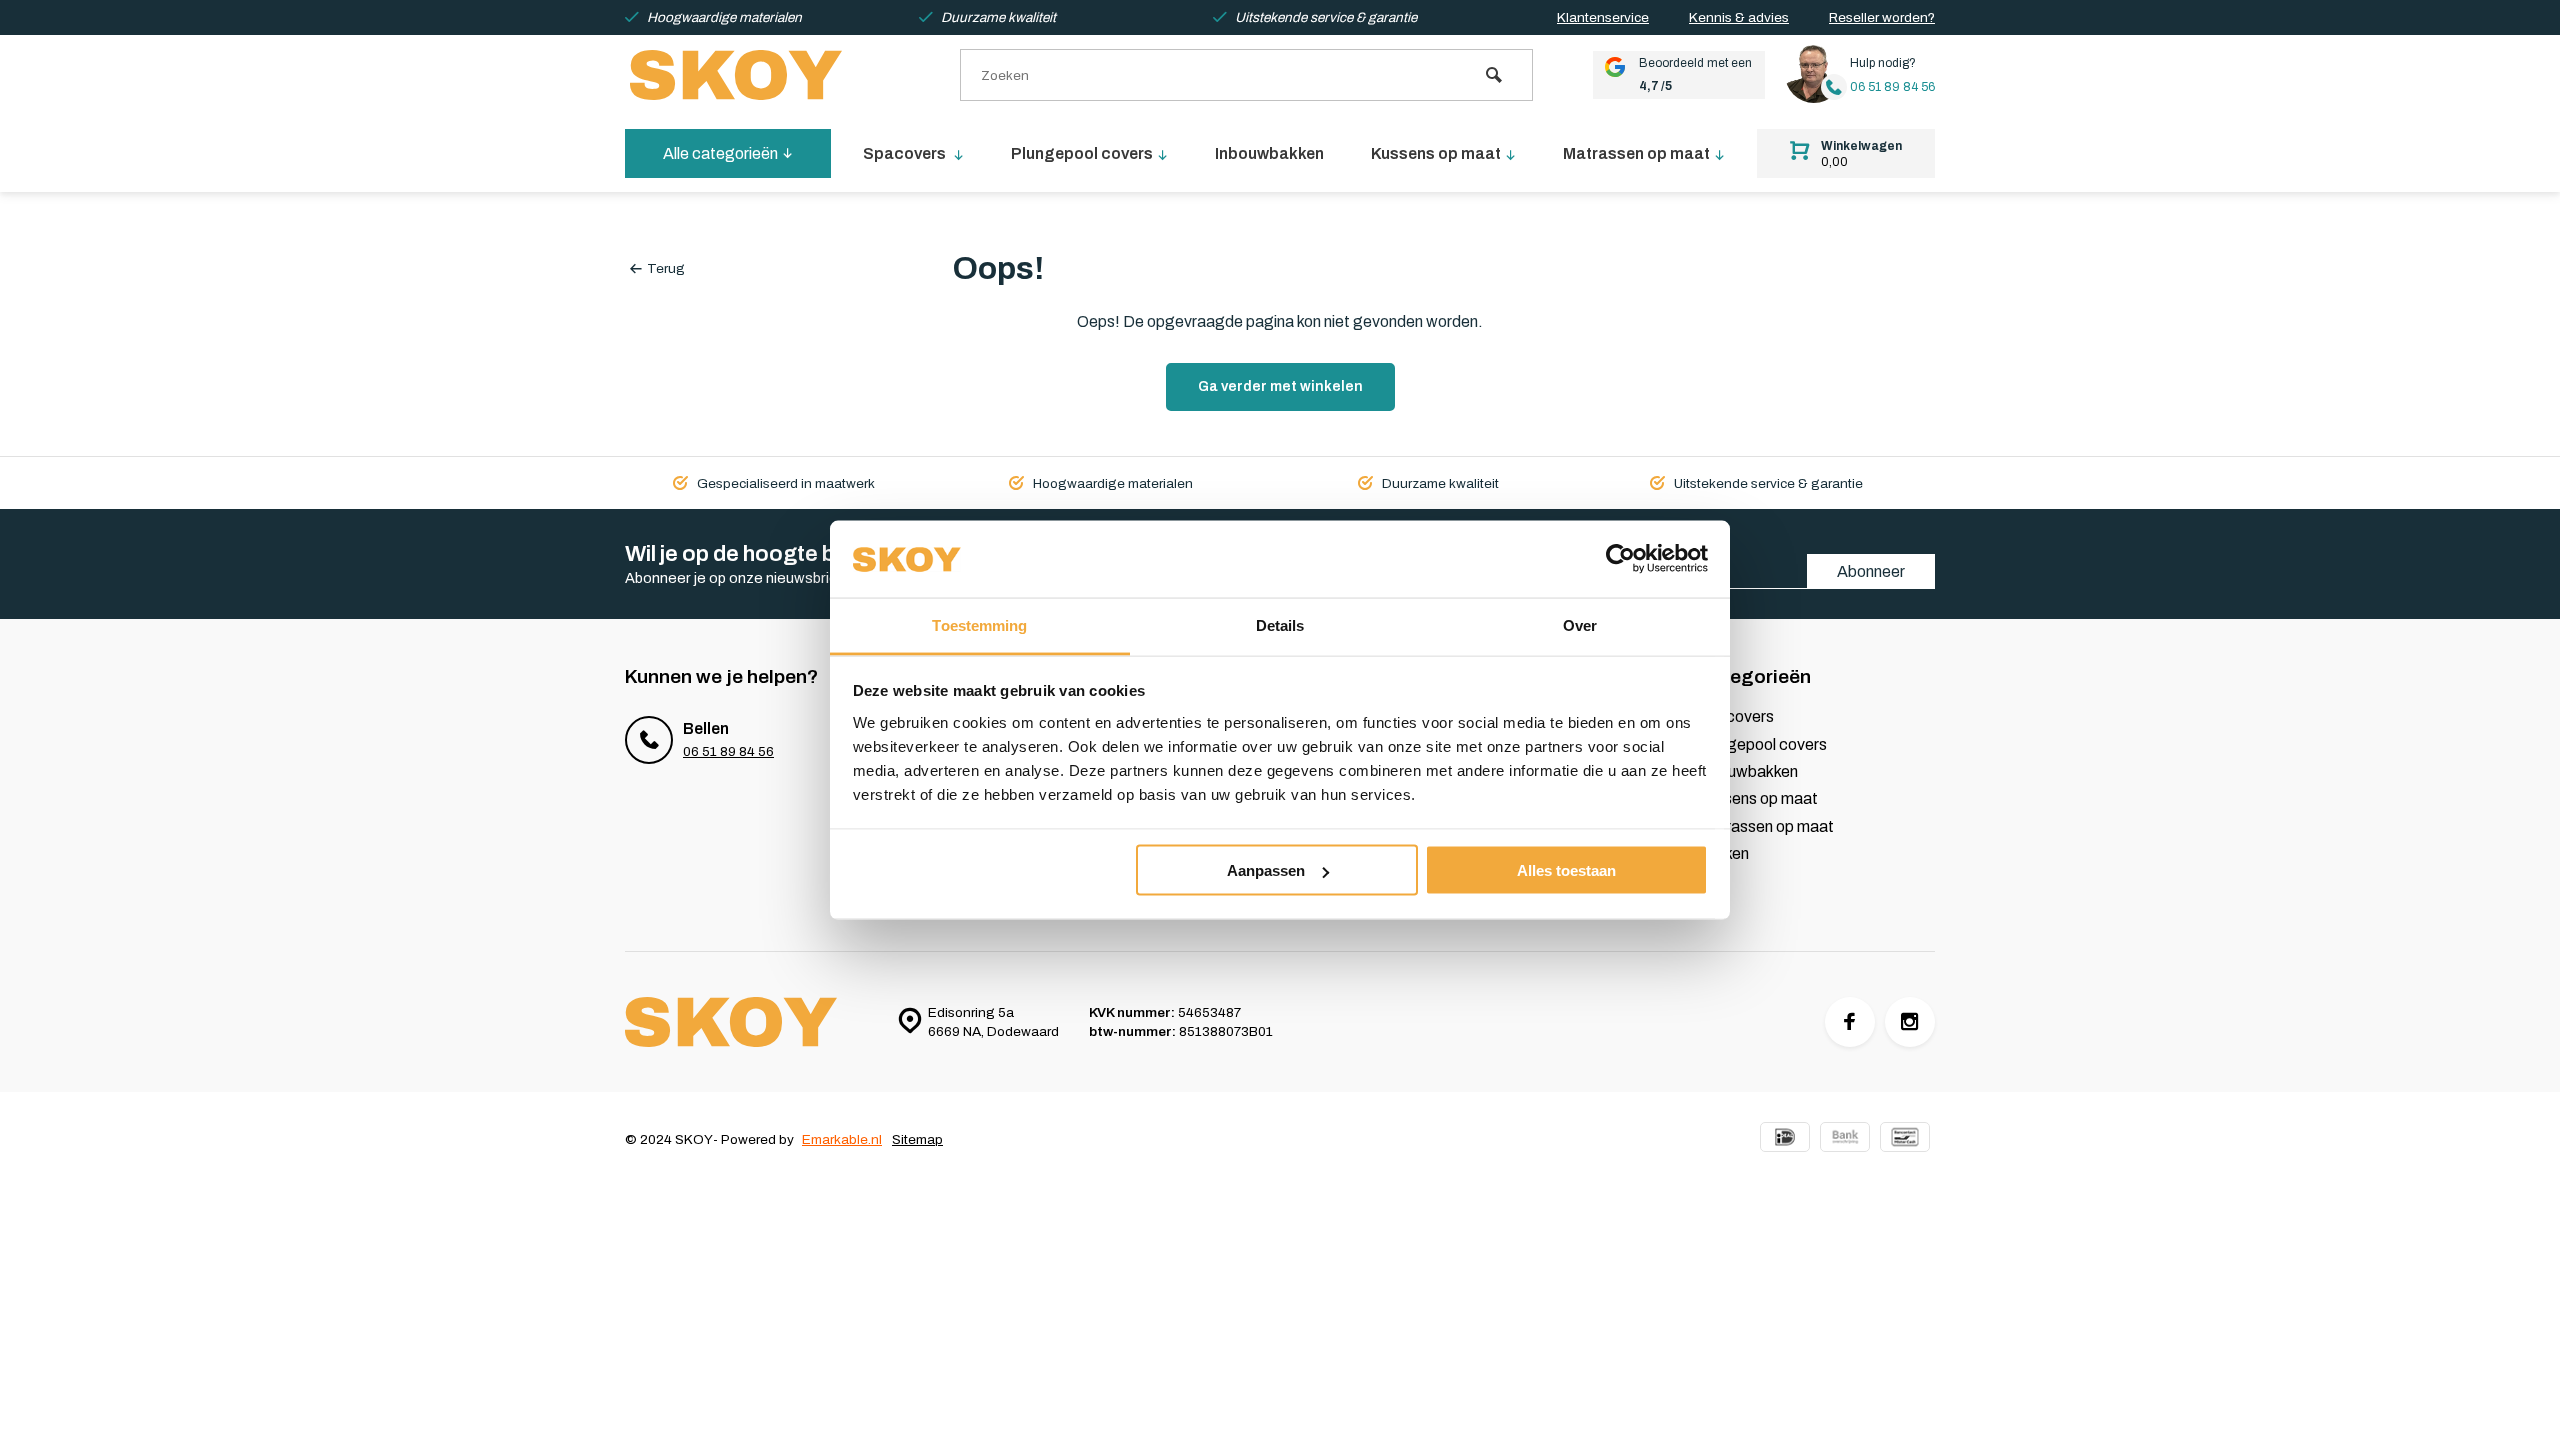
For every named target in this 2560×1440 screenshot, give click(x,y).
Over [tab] (1580, 624)
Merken (1723, 853)
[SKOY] (745, 75)
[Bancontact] (1905, 1139)
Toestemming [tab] (979, 624)
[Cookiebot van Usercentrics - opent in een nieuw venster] (1620, 559)
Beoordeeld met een (1695, 74)
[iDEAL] (1785, 1139)
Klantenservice (1603, 17)
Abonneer (1871, 571)
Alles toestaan (1566, 870)
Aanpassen (1266, 870)
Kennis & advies (1739, 17)
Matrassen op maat (1636, 153)
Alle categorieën (720, 153)
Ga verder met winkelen (1280, 386)
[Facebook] (1850, 1022)
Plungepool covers (1082, 153)
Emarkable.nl (842, 1139)
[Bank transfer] (1845, 1139)
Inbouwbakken (1269, 153)
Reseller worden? (1882, 17)
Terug (666, 268)
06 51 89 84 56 (1892, 87)
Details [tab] (1280, 624)
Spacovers (906, 153)
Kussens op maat (1436, 153)
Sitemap (917, 1139)
